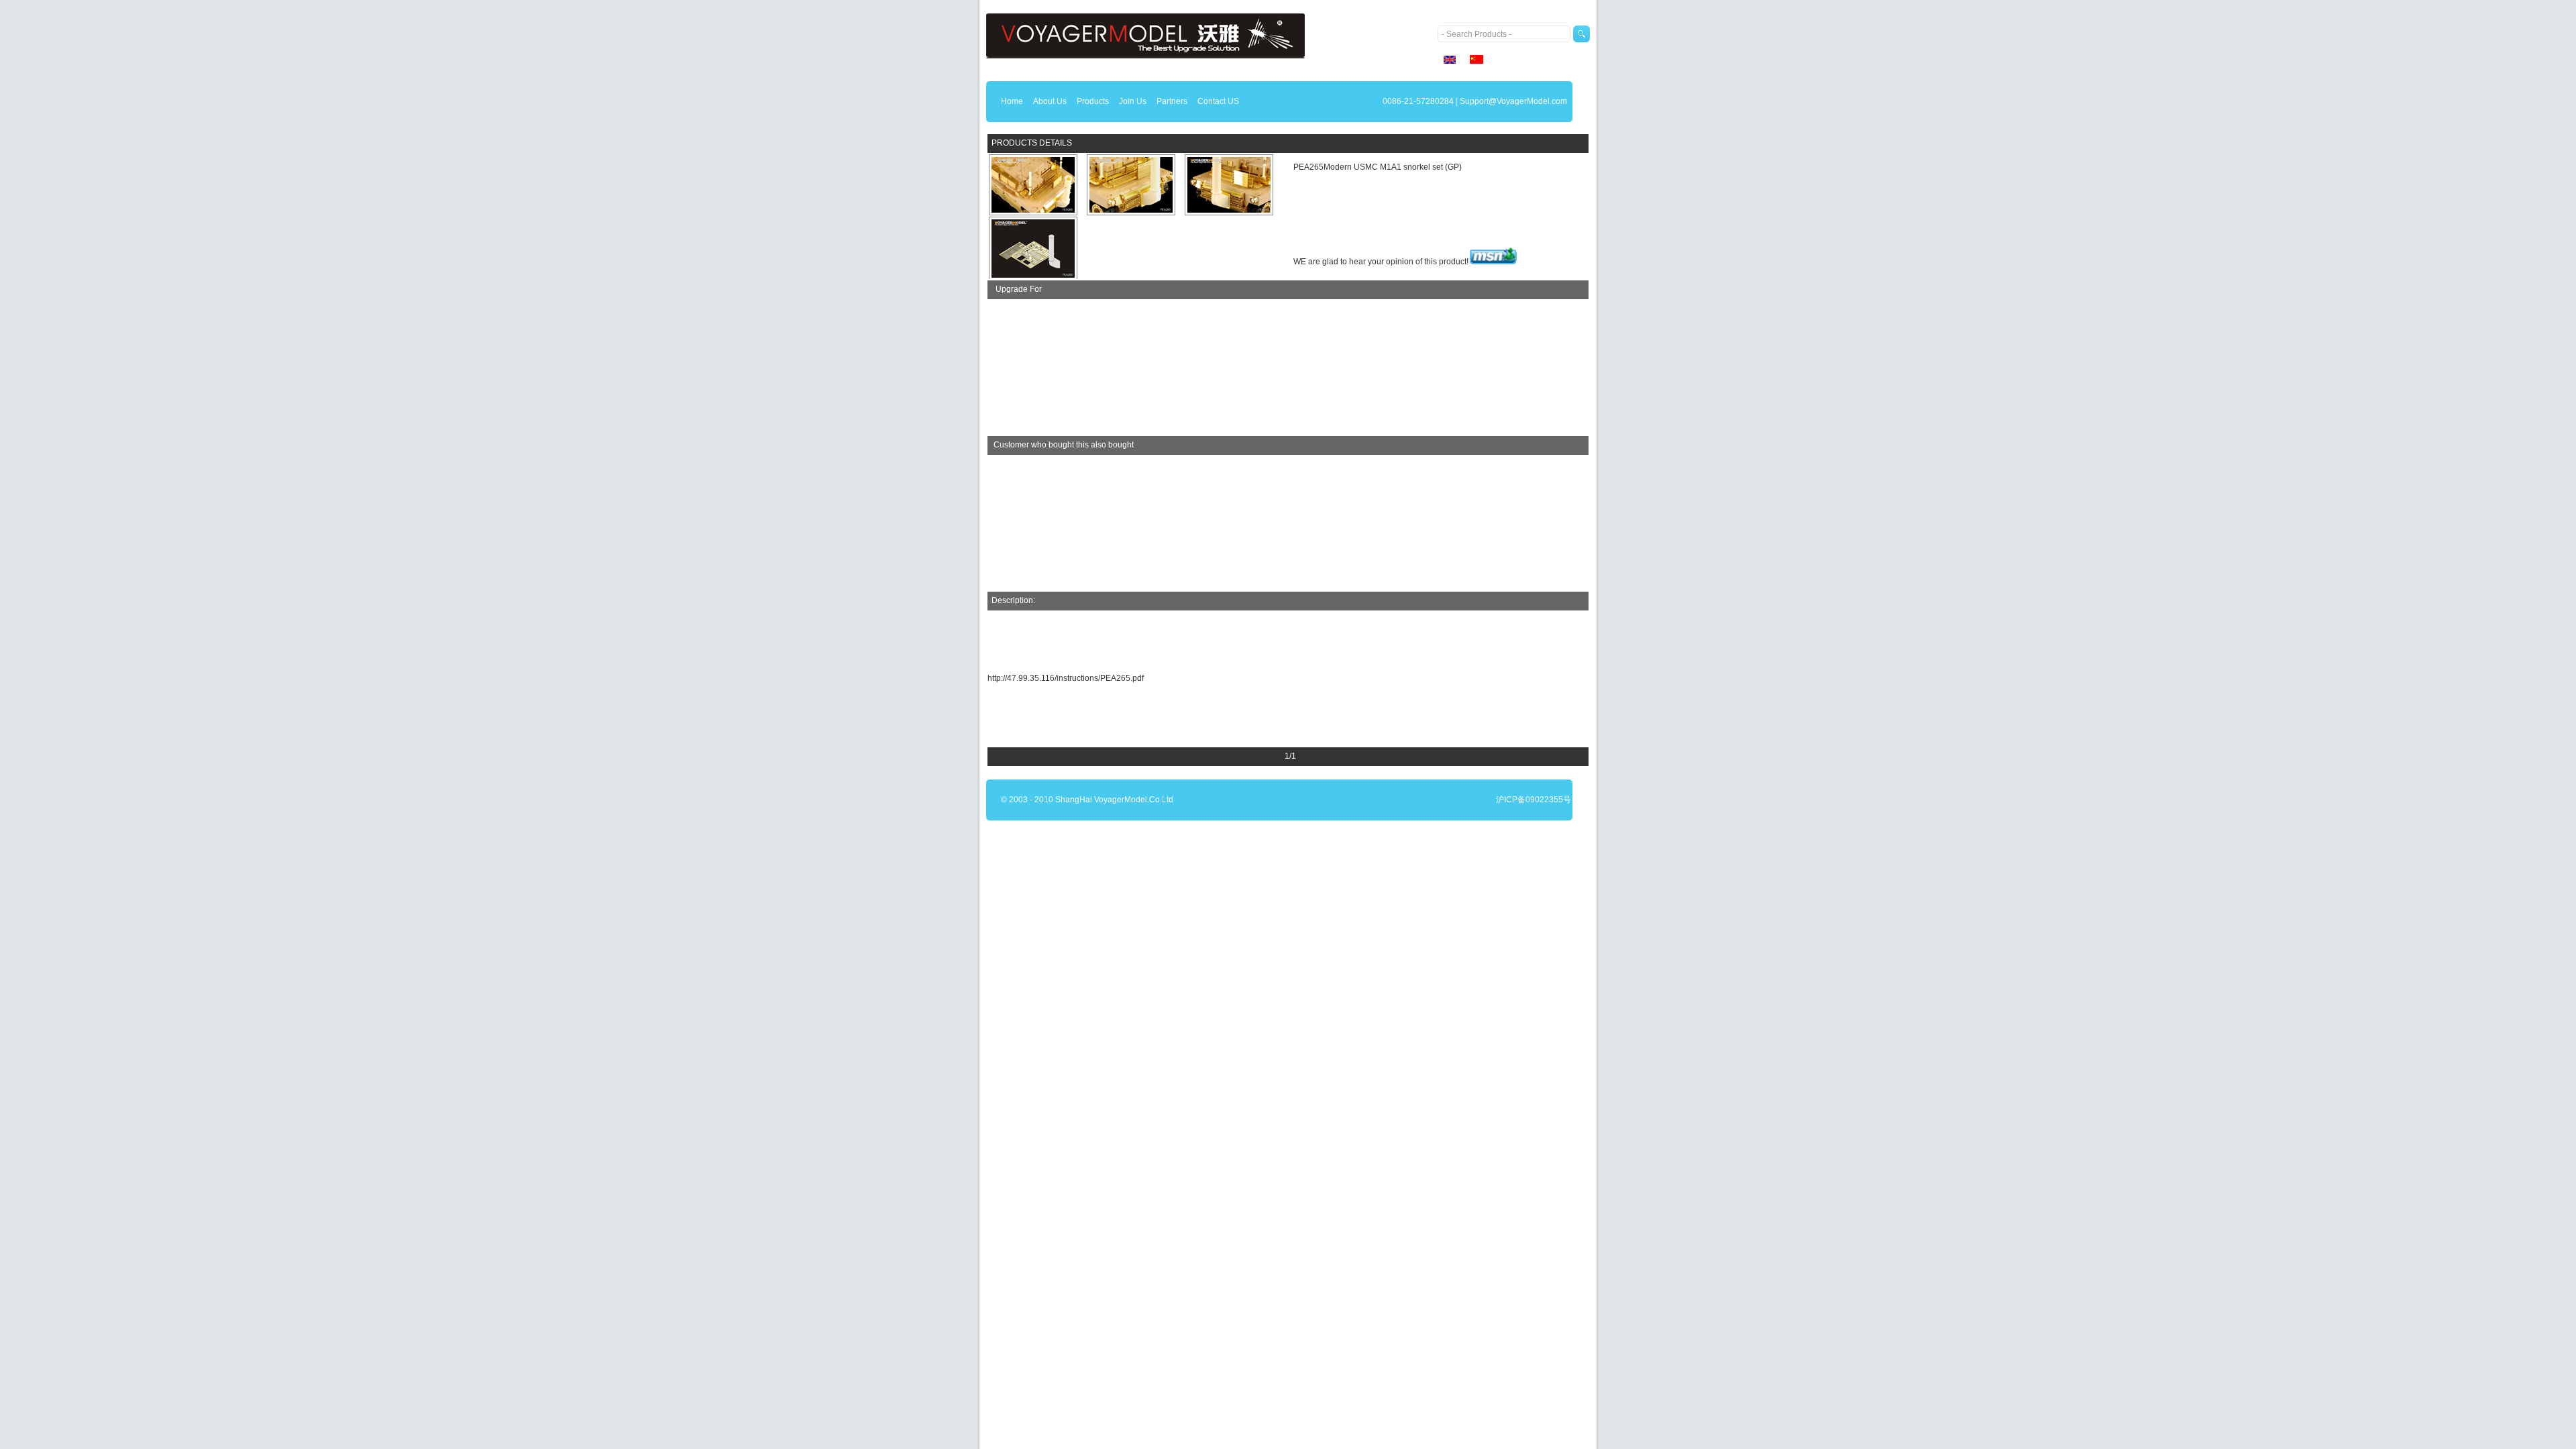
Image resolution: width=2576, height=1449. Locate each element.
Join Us (1133, 101)
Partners (1172, 101)
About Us (1050, 101)
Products (1093, 101)
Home (1012, 101)
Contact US (1218, 101)
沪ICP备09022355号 (1534, 800)
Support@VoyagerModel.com (1513, 101)
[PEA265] (1033, 185)
